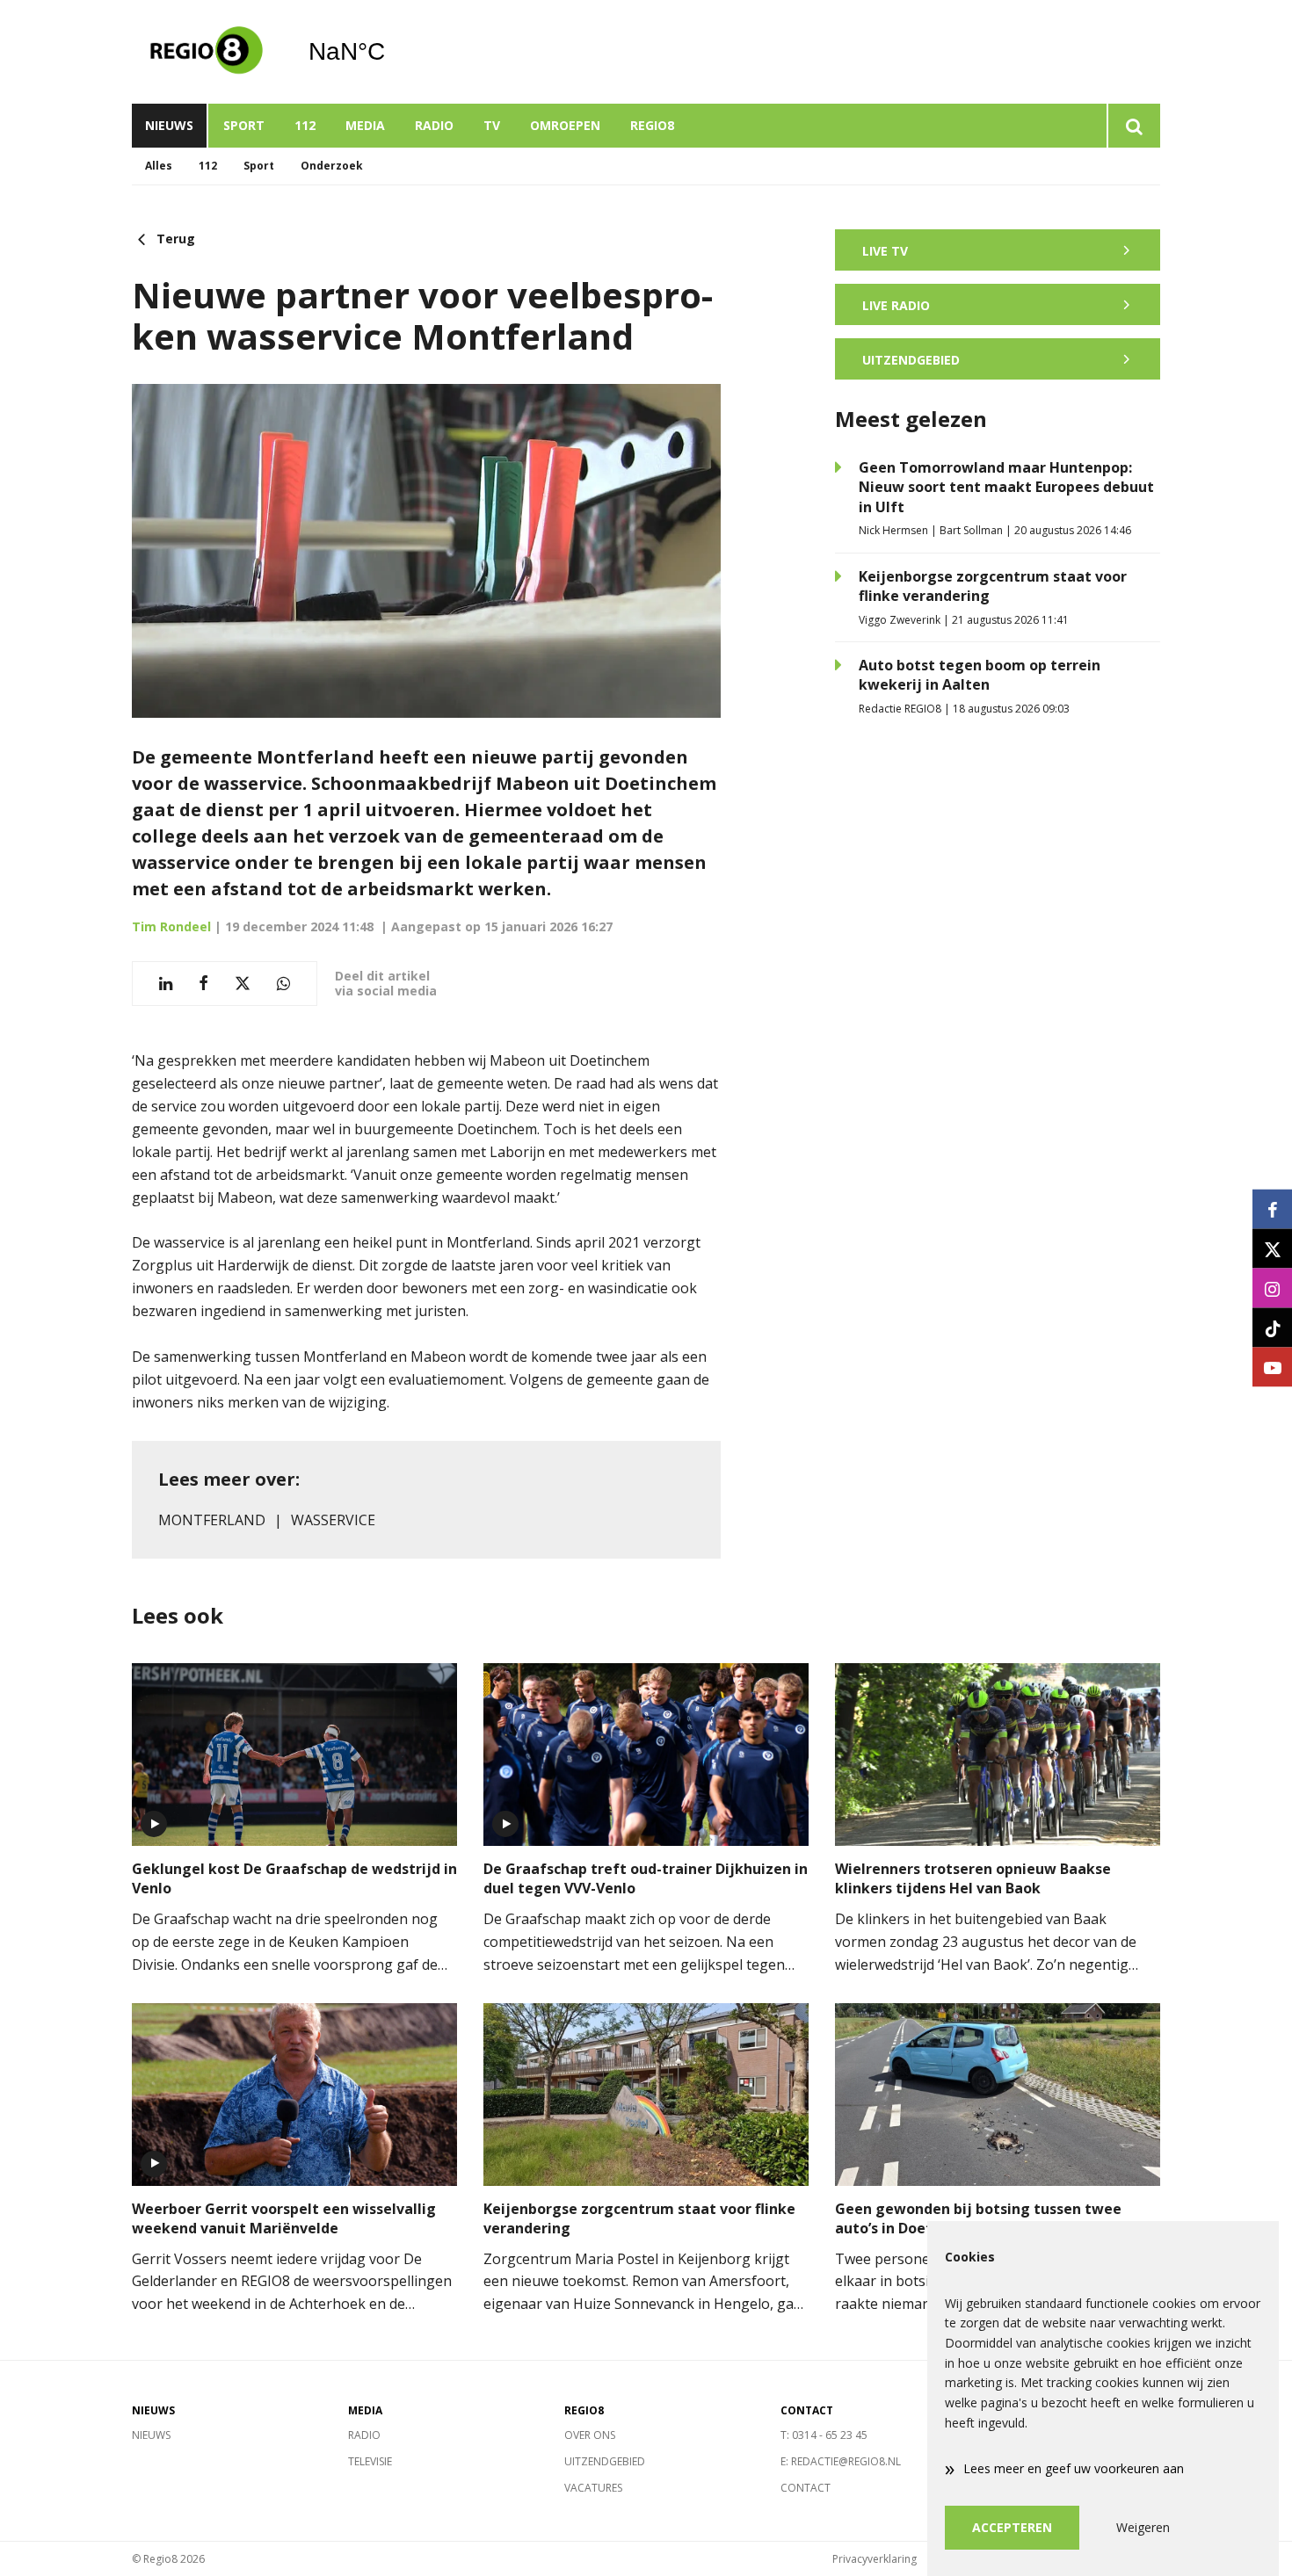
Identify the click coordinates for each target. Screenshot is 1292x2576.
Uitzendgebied (605, 2461)
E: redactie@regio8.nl (841, 2461)
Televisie (370, 2461)
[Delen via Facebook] (203, 984)
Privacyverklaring (875, 2559)
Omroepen (565, 125)
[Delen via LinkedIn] (166, 984)
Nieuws (169, 125)
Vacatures (593, 2488)
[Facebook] (1272, 1209)
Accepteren (1012, 2527)
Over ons (590, 2435)
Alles (159, 166)
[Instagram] (1272, 1288)
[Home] (207, 52)
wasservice (333, 1520)
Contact (806, 2488)
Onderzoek (332, 166)
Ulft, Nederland (392, 52)
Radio (434, 125)
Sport (244, 125)
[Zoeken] (1133, 126)
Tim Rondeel (171, 926)
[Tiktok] (1272, 1328)
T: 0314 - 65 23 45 (824, 2435)
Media (365, 125)
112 (305, 125)
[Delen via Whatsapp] (283, 984)
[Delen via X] (243, 984)
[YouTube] (1272, 1368)
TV (492, 125)
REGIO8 (652, 125)
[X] (1272, 1249)
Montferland (212, 1520)
